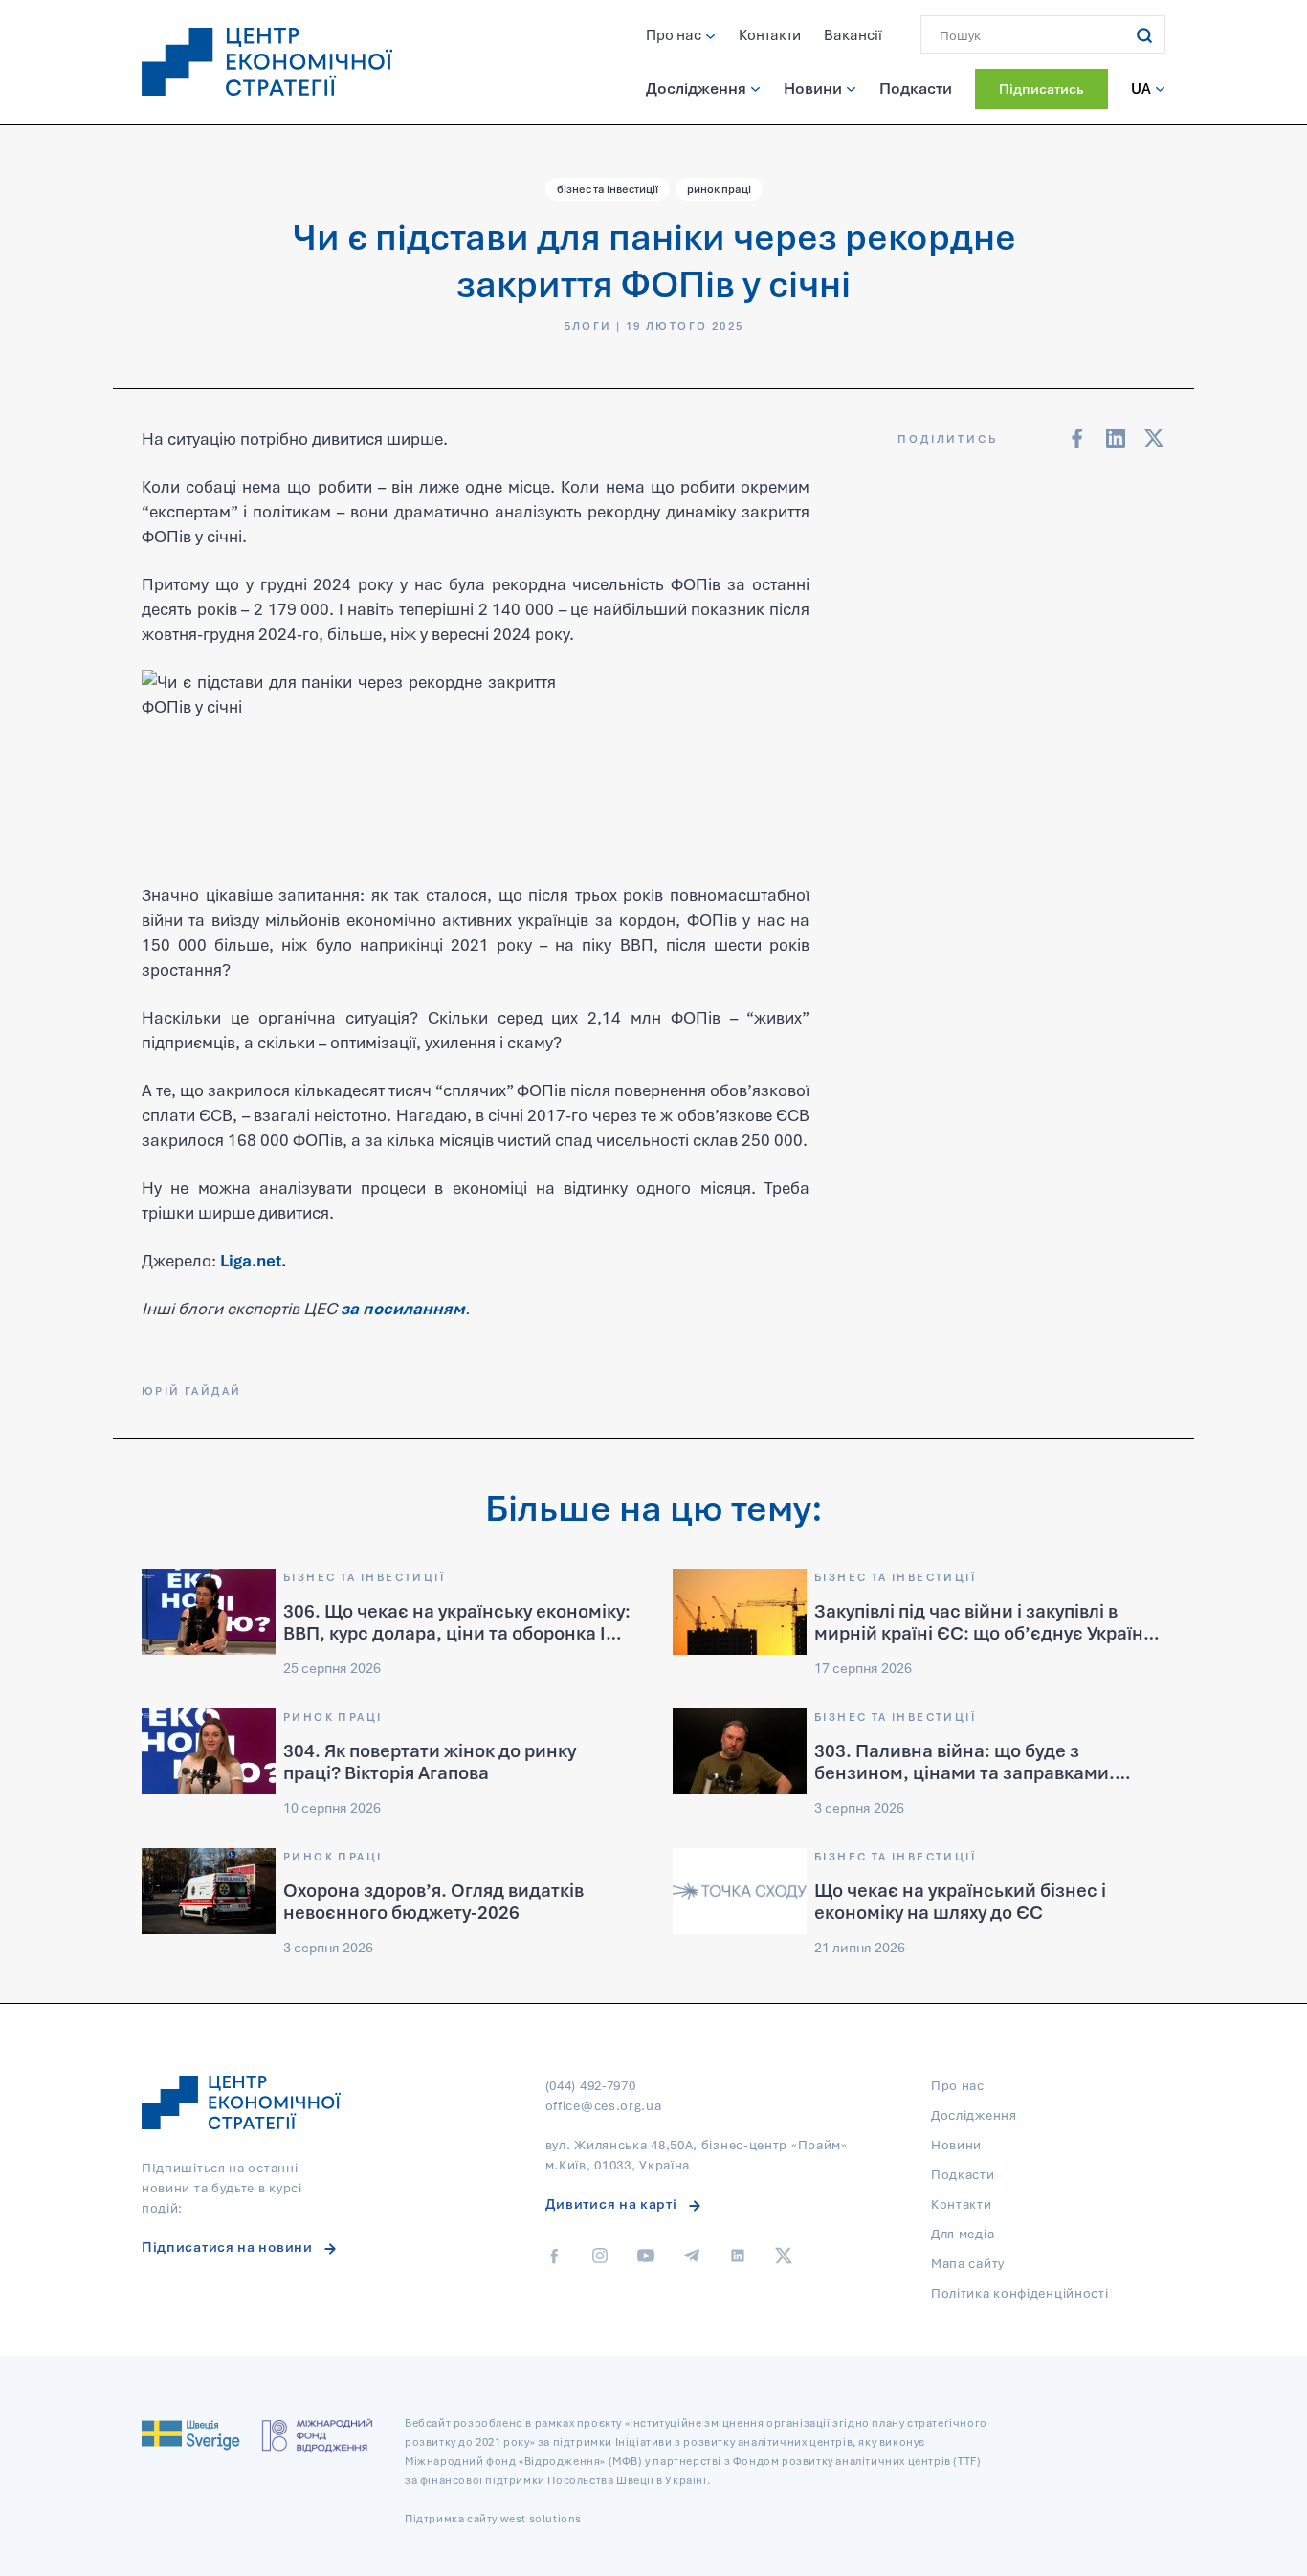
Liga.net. (253, 1260)
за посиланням (403, 1308)
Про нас (674, 34)
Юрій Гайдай (191, 1390)
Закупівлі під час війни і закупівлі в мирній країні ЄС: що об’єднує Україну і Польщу (987, 1632)
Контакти (770, 34)
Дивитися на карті (611, 2203)
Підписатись (1041, 88)
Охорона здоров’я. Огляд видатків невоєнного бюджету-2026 (433, 1901)
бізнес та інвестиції (608, 189)
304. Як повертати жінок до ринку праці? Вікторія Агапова (430, 1761)
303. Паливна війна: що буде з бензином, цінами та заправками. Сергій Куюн (964, 1772)
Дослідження (696, 88)
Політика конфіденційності (1020, 2293)
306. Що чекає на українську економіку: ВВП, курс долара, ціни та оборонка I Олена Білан (457, 1632)
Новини (813, 88)
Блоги (588, 326)
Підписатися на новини (227, 2246)
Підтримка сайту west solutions (493, 2518)
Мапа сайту (968, 2263)
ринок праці (719, 189)
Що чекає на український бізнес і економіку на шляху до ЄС (960, 1901)
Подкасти (916, 88)
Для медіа (963, 2234)
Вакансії (853, 34)
